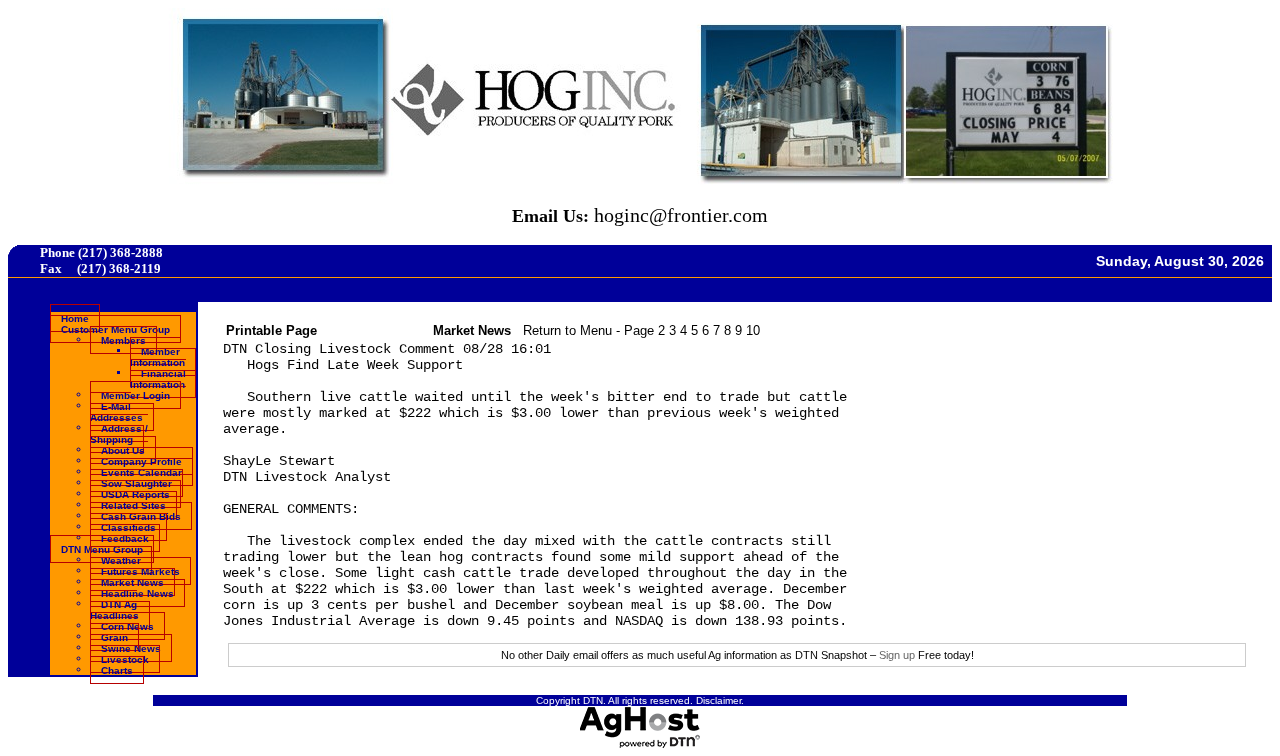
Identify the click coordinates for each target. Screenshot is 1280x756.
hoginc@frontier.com (681, 215)
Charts (117, 669)
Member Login (135, 394)
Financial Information (158, 378)
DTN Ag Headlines (114, 609)
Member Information (157, 356)
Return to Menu (567, 330)
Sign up (897, 655)
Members (123, 339)
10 (753, 330)
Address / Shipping (119, 433)
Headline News (137, 592)
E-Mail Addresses (116, 411)
